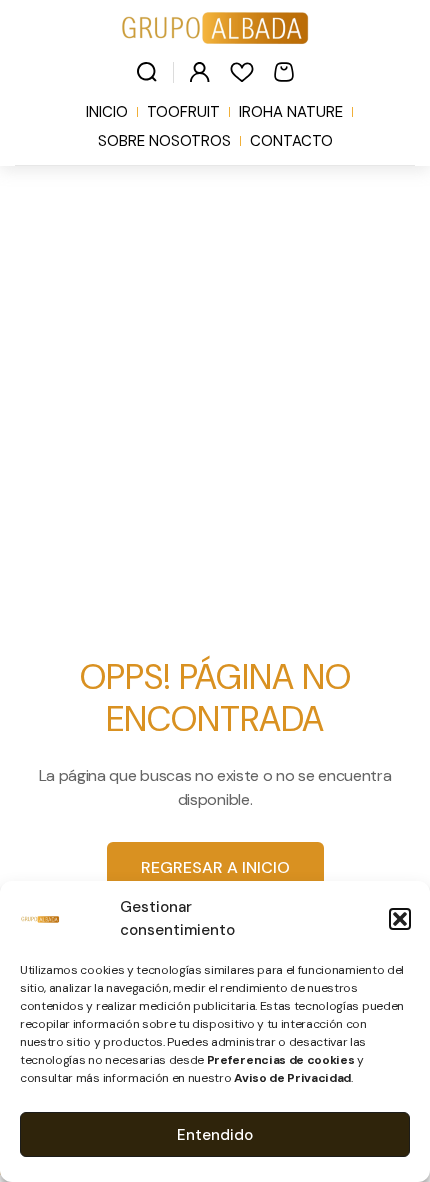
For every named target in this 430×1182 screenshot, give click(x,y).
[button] (400, 919)
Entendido (215, 1135)
